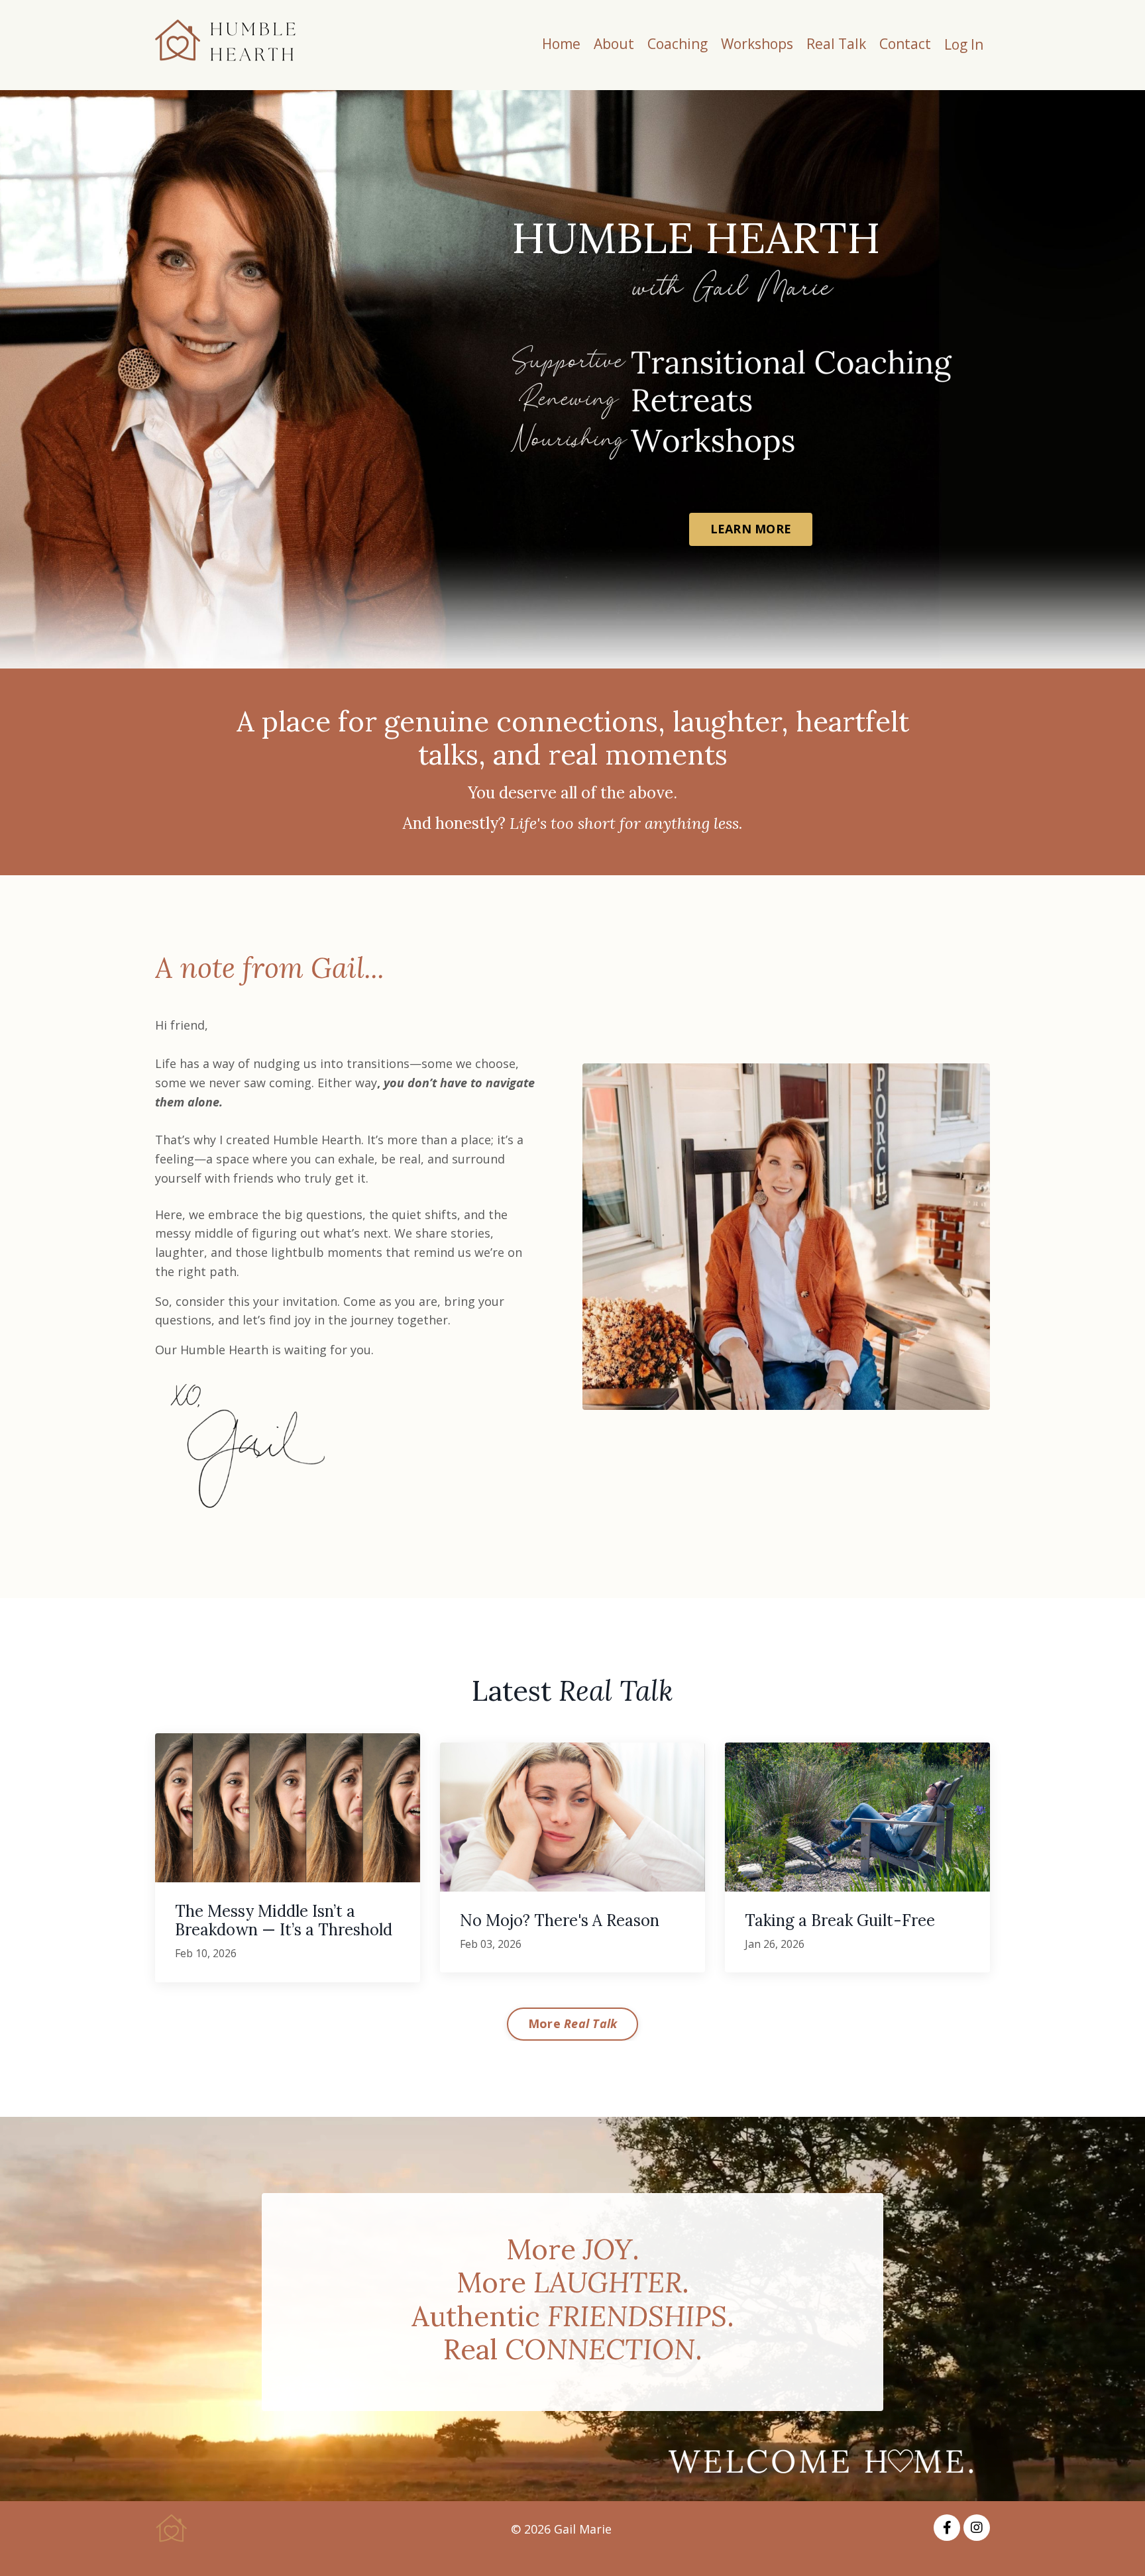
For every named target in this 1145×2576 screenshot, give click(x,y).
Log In (964, 44)
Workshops (757, 44)
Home (561, 44)
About (614, 44)
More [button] (573, 2023)
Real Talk (836, 44)
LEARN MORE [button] (751, 529)
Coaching (678, 44)
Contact (905, 44)
